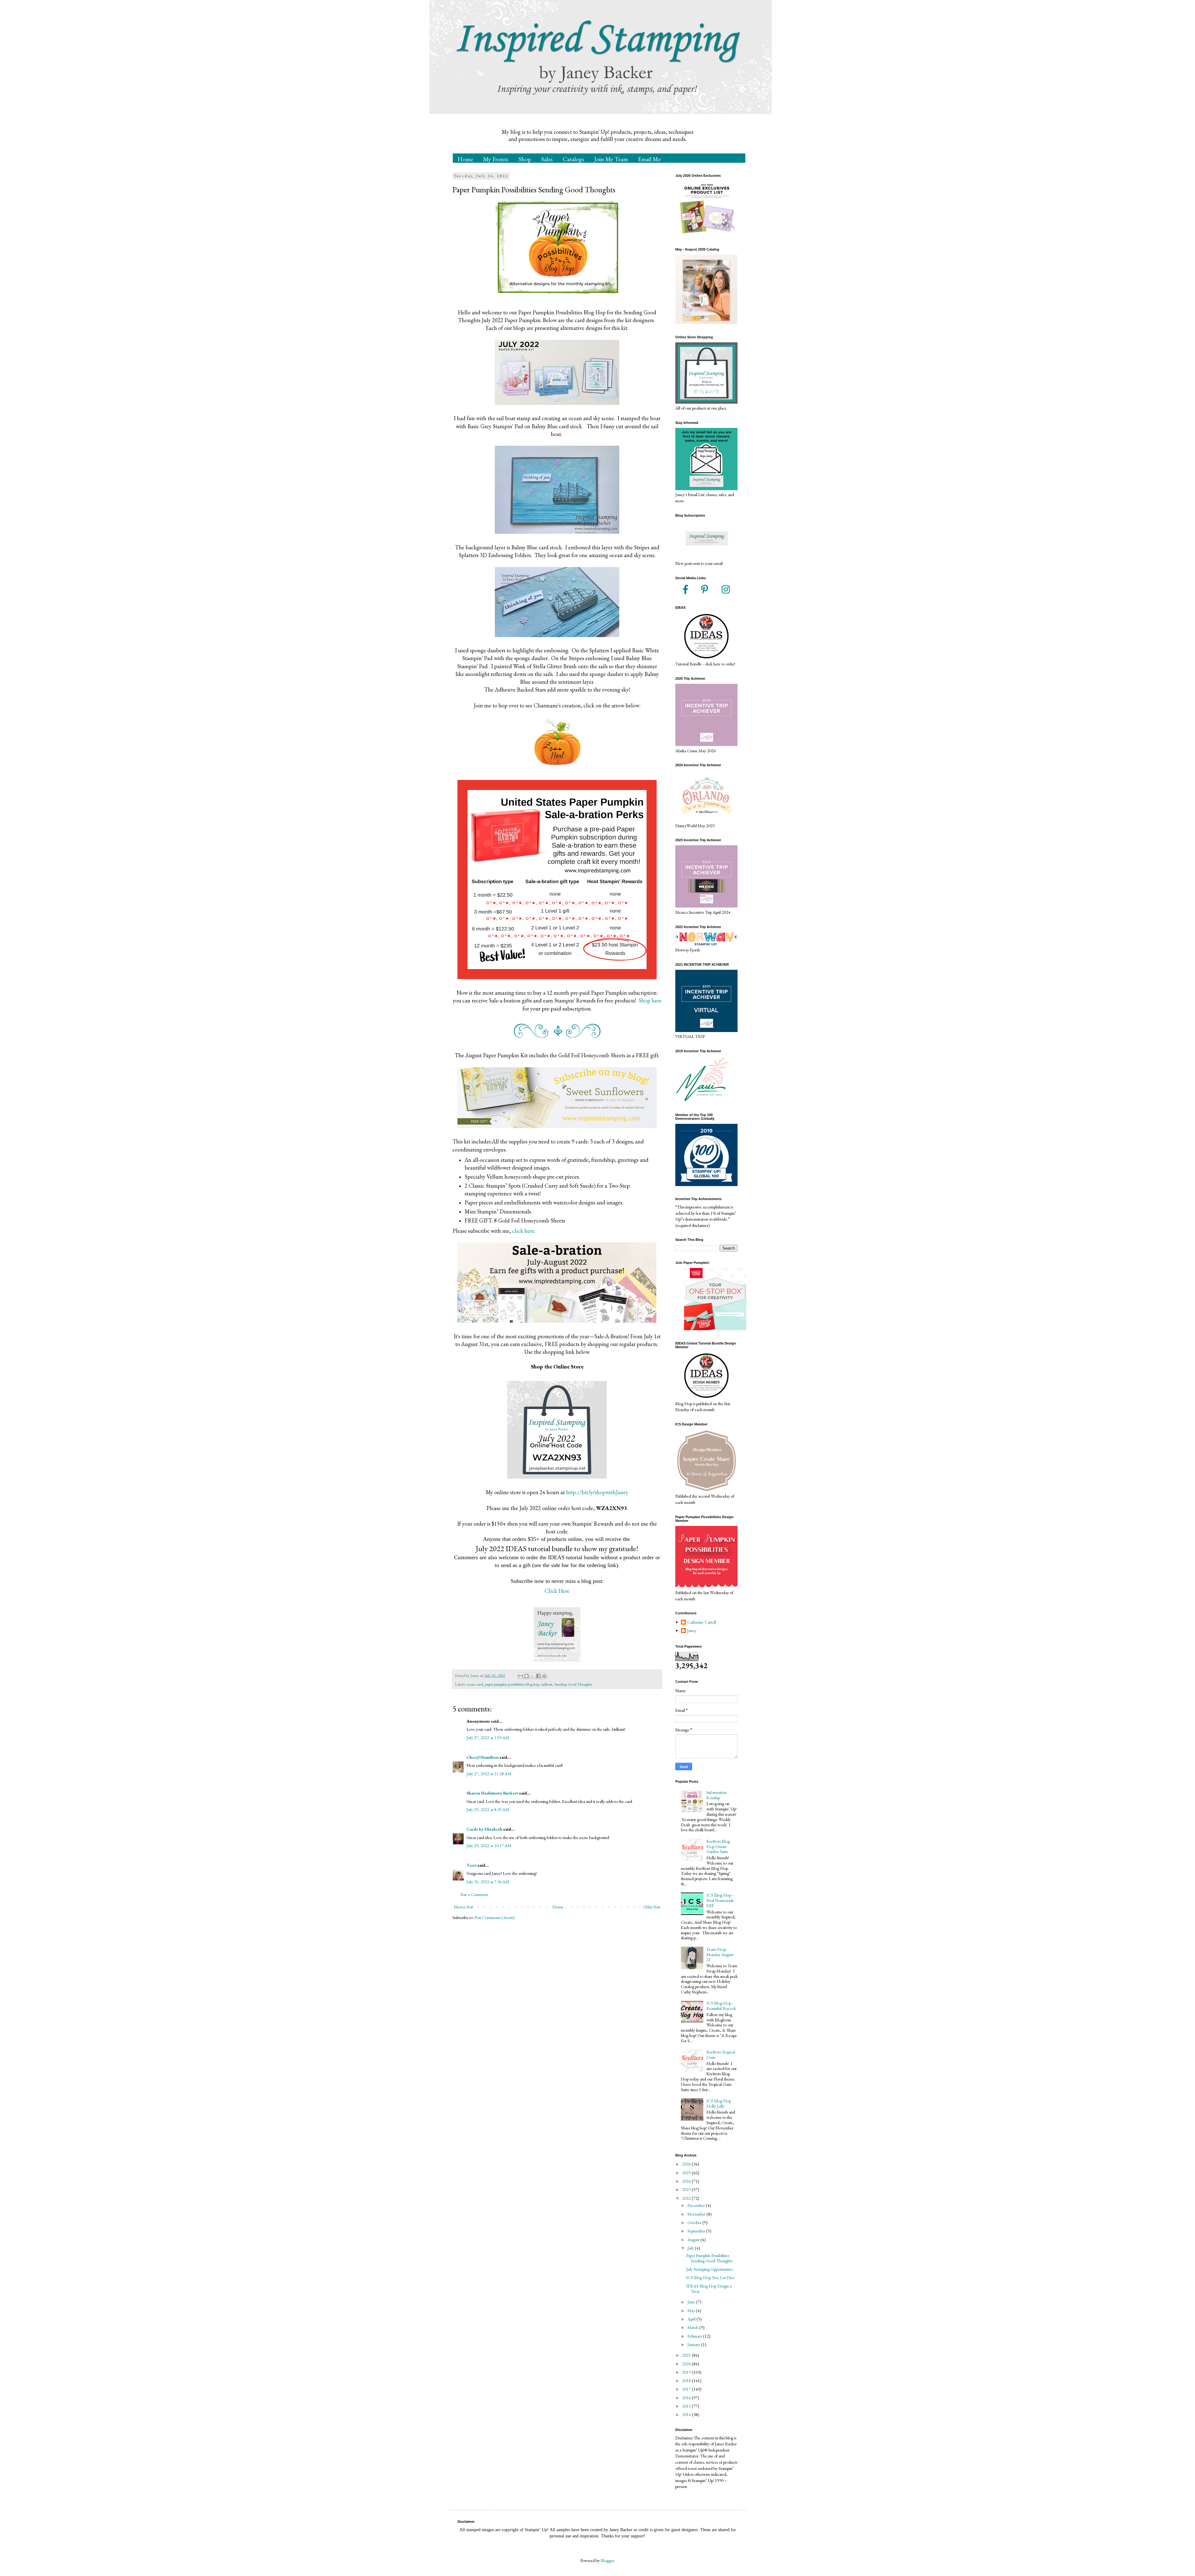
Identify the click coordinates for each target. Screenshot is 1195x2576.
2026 (687, 2164)
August (694, 2240)
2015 (687, 2406)
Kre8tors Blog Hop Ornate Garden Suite (718, 1846)
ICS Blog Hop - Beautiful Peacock (721, 2006)
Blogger (607, 2560)
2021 (687, 2355)
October (695, 2222)
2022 (687, 2198)
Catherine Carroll (702, 1622)
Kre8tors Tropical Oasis (721, 2055)
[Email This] (521, 1676)
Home (465, 159)
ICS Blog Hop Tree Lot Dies (710, 2278)
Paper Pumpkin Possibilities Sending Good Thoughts (709, 2258)
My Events (496, 159)
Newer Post (464, 1907)
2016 (687, 2398)
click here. (524, 1231)
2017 (687, 2389)
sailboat (547, 1684)
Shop (525, 159)
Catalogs (573, 159)
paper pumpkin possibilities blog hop (512, 1684)
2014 (687, 2414)
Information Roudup (717, 1795)
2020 (687, 2364)
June (692, 2302)
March (693, 2327)
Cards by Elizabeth (484, 1829)
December (697, 2205)
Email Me (649, 159)
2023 (687, 2189)
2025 (687, 2173)
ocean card (475, 1684)
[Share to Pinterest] (544, 1676)
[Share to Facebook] (538, 1676)
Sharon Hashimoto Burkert (492, 1793)
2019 (687, 2372)
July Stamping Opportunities (710, 2269)
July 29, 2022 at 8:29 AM (488, 1809)
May (692, 2311)
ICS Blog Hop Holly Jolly (719, 2103)
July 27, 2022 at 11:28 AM (489, 1774)
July (691, 2248)
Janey (692, 1631)
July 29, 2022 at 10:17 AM (489, 1846)
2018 (687, 2381)
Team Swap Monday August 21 (720, 1954)
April (692, 2319)
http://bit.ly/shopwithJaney (597, 1492)
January (694, 2344)
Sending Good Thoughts (573, 1684)
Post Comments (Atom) (495, 1917)
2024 (687, 2181)
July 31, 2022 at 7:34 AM (488, 1882)
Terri (471, 1865)
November (697, 2214)
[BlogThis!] (527, 1676)
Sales (547, 159)
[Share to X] (532, 1676)
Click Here (557, 1591)
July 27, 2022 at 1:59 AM (488, 1738)
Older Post (651, 1907)
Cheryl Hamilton (483, 1757)
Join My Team (611, 159)
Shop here (650, 1000)
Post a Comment (474, 1894)
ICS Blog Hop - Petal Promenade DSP (720, 1900)
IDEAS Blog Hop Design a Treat (709, 2289)
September (697, 2231)
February (695, 2336)
